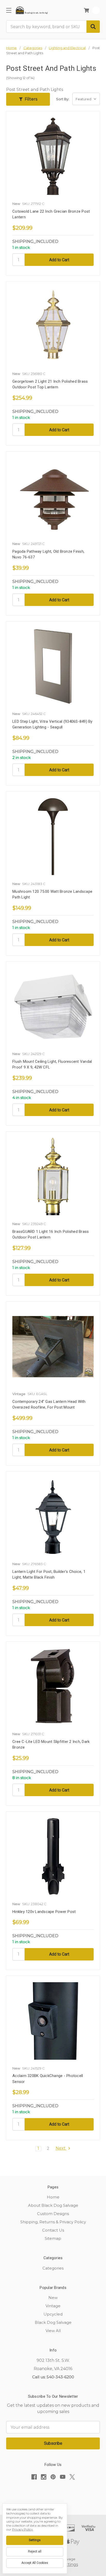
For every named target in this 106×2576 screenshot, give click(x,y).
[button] (28, 99)
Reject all (35, 2551)
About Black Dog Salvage (53, 2205)
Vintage (53, 2306)
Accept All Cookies (35, 2563)
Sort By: (63, 99)
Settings (35, 2540)
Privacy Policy (23, 2529)
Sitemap (53, 2238)
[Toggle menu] (9, 10)
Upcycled (53, 2314)
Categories (53, 2268)
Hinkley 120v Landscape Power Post (44, 1912)
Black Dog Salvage (53, 2322)
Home (53, 2197)
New (53, 2298)
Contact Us (53, 2230)
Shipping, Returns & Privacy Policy (53, 2222)
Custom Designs (53, 2214)
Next (61, 2148)
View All (53, 2331)
